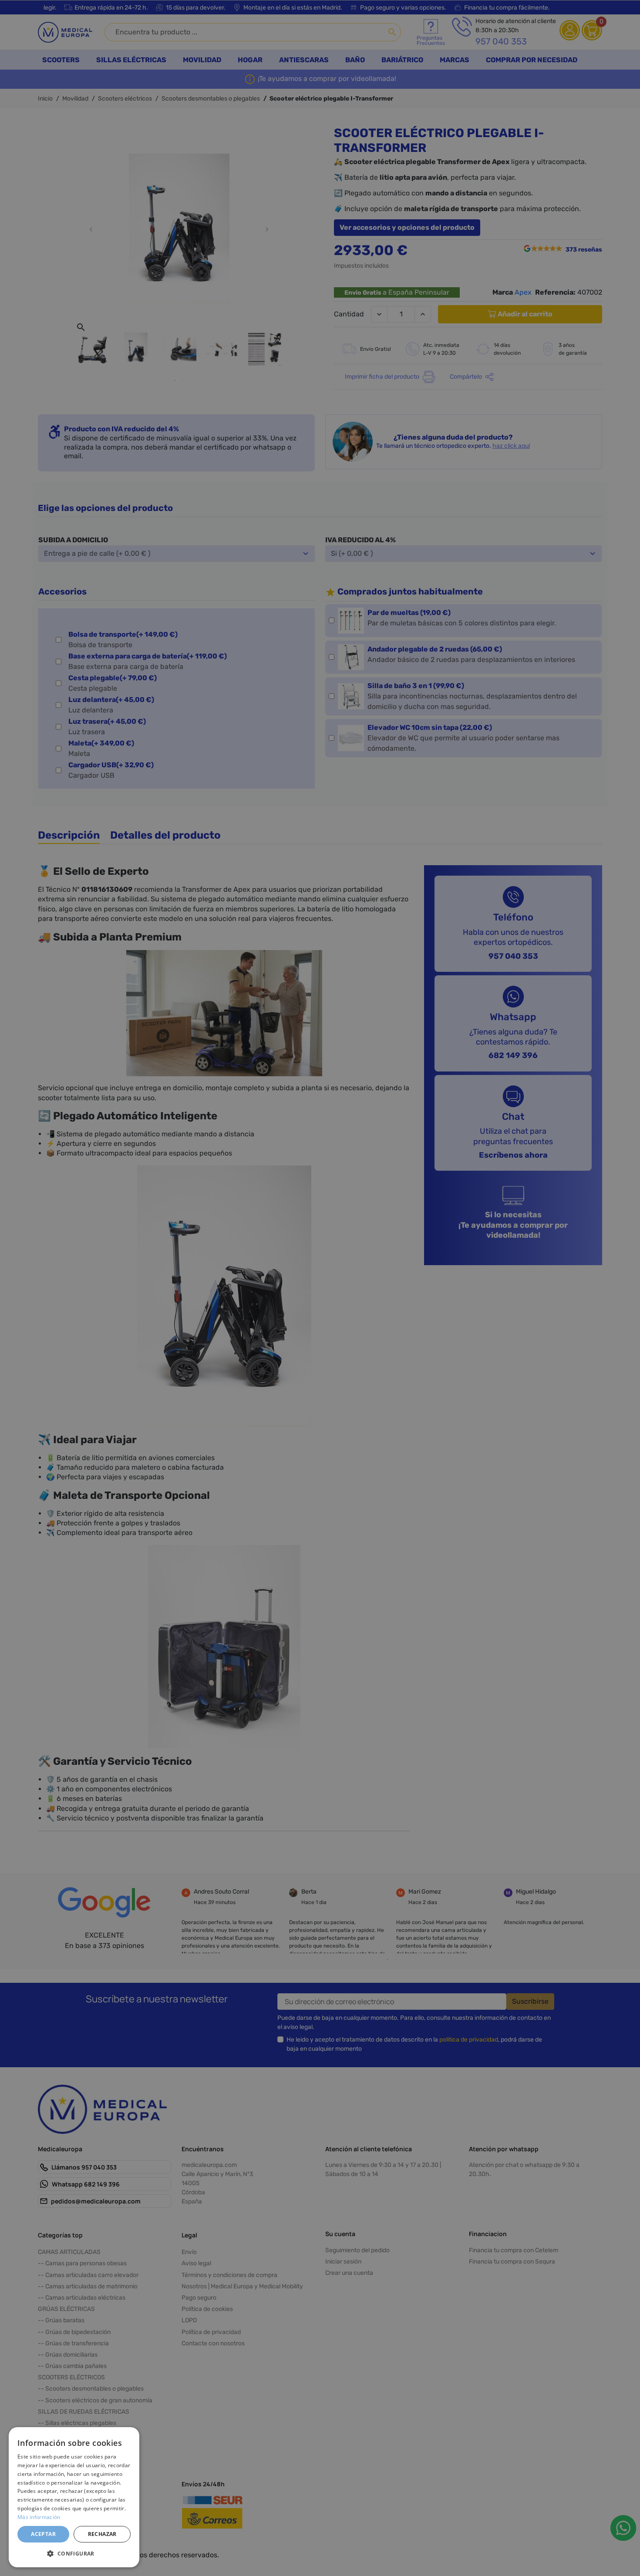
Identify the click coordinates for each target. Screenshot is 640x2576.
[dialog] (74, 2497)
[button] (74, 2553)
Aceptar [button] (43, 2534)
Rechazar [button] (102, 2534)
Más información (39, 2517)
